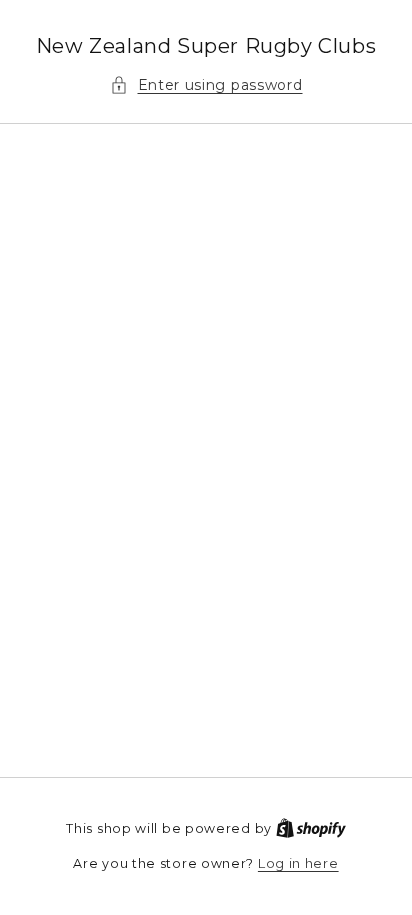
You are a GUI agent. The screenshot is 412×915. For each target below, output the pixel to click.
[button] (206, 85)
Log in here (298, 863)
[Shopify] (311, 828)
